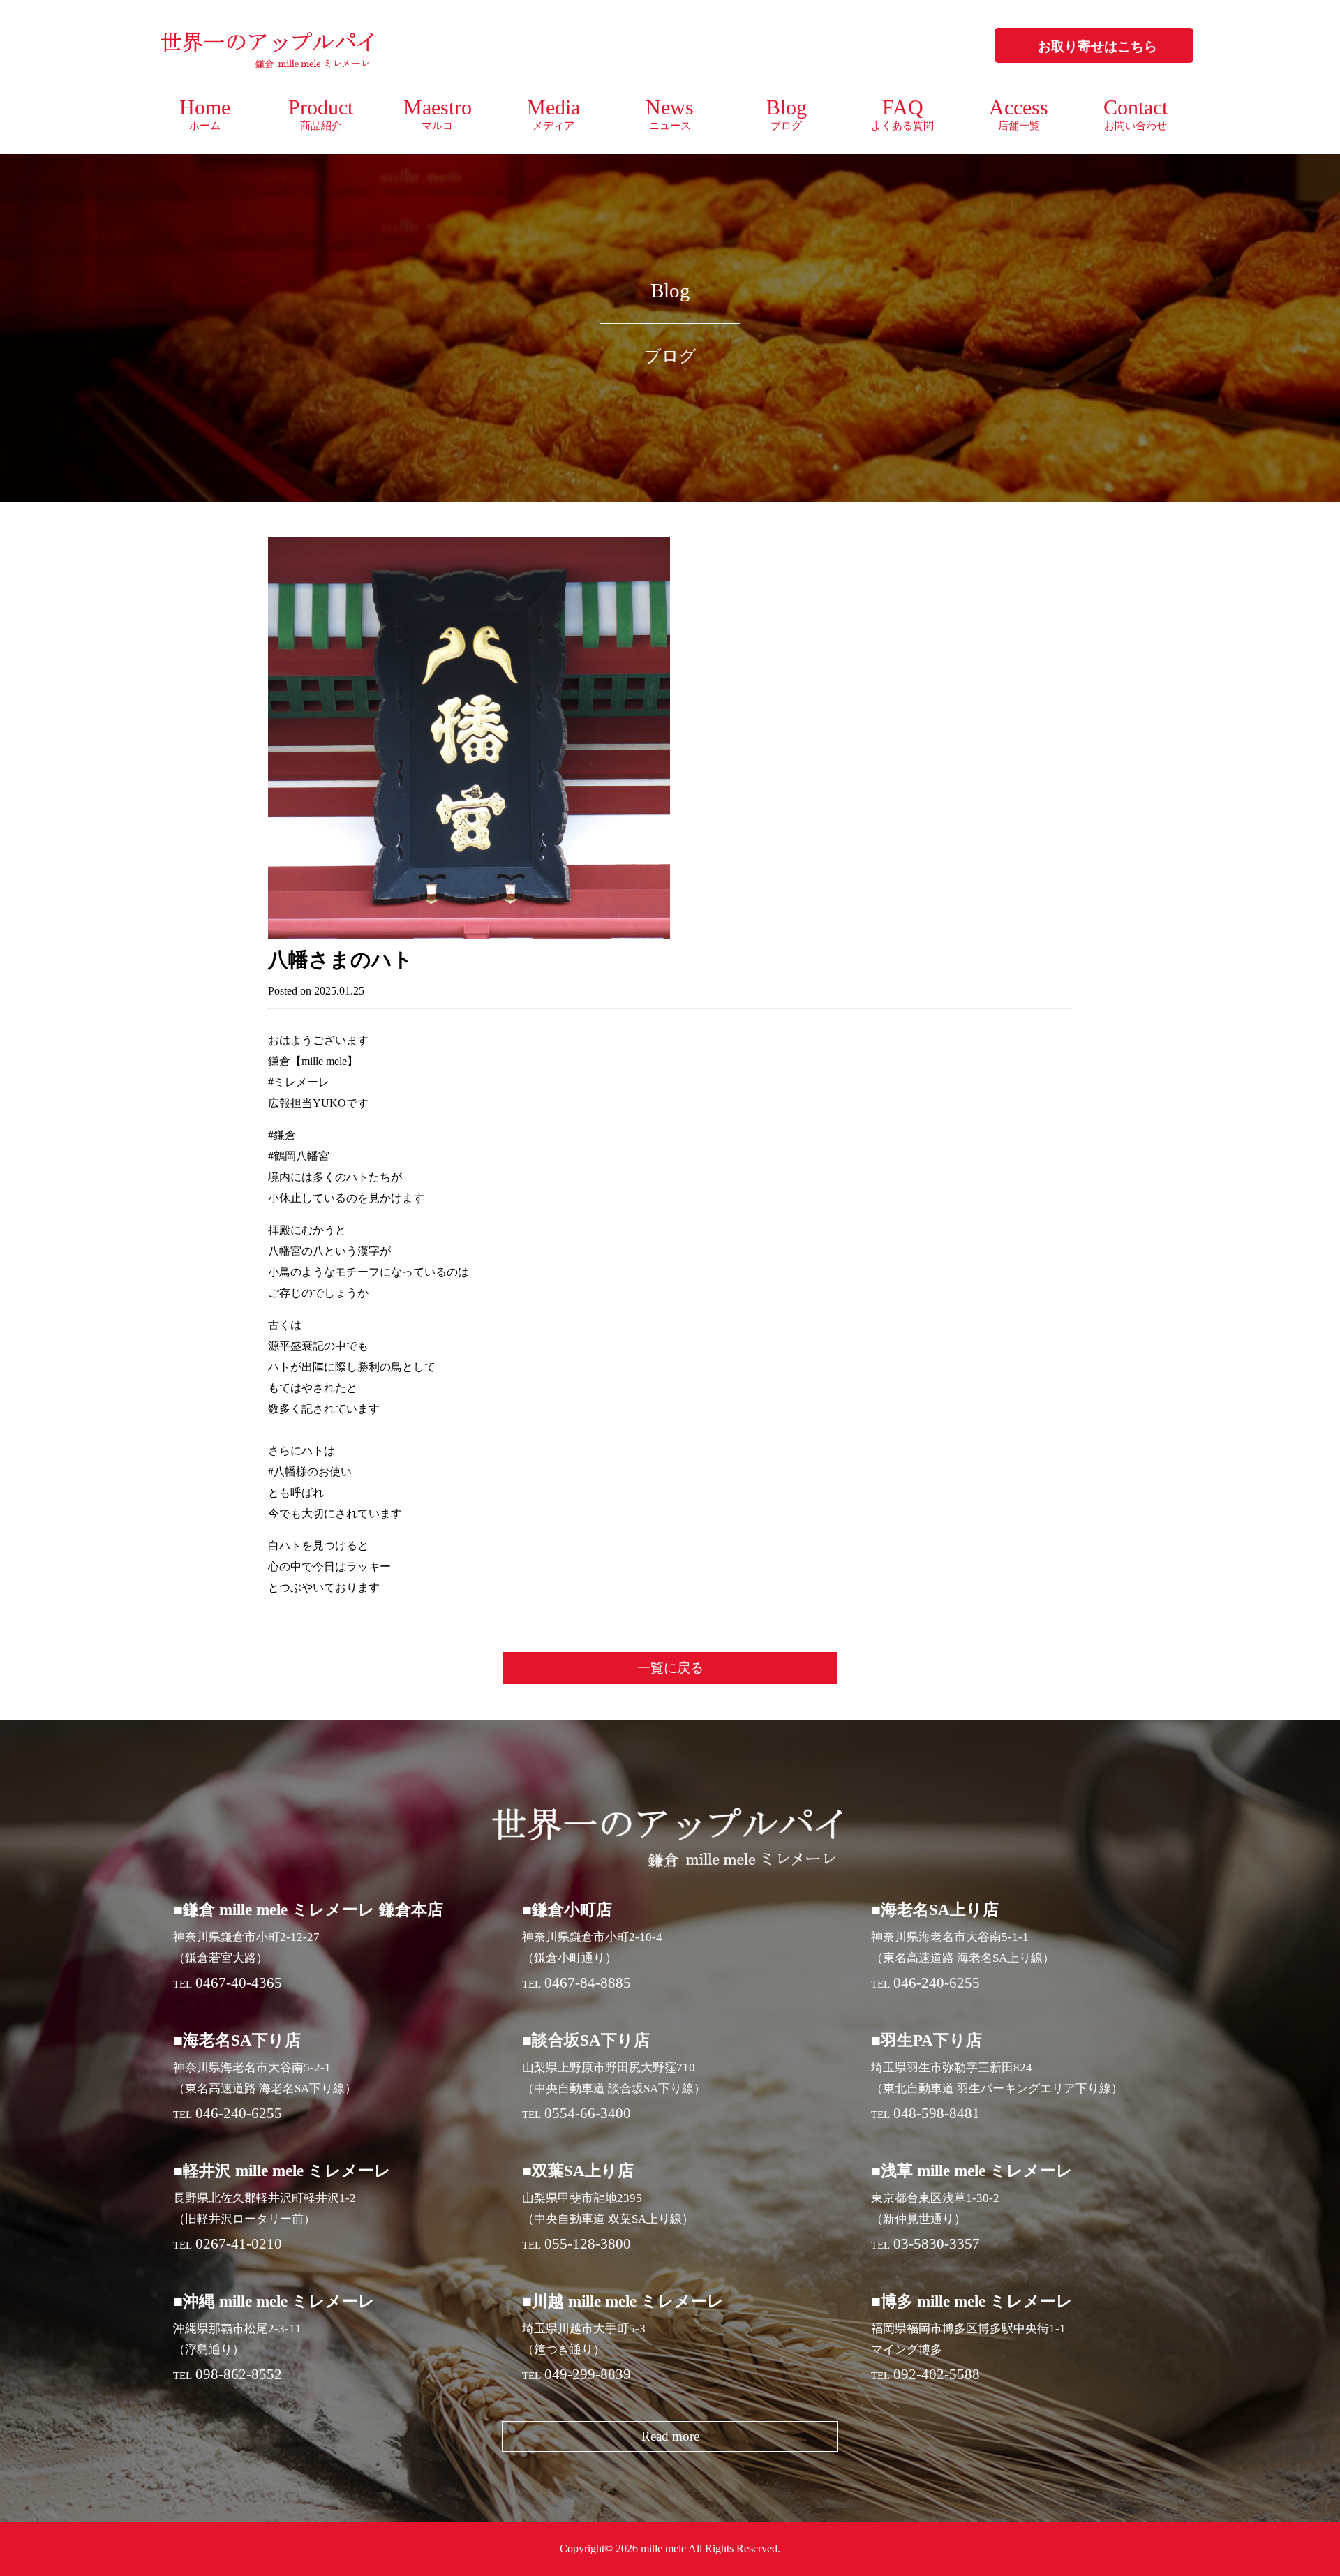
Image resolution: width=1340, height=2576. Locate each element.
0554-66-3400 (588, 2113)
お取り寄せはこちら (1097, 46)
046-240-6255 (937, 1983)
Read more (670, 2436)
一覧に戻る (670, 1668)
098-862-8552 (239, 2374)
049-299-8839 (588, 2374)
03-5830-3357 (937, 2244)
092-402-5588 (937, 2374)
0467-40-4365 (239, 1983)
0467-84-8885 (588, 1983)
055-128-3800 (588, 2244)
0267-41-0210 (239, 2244)
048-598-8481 (937, 2113)
